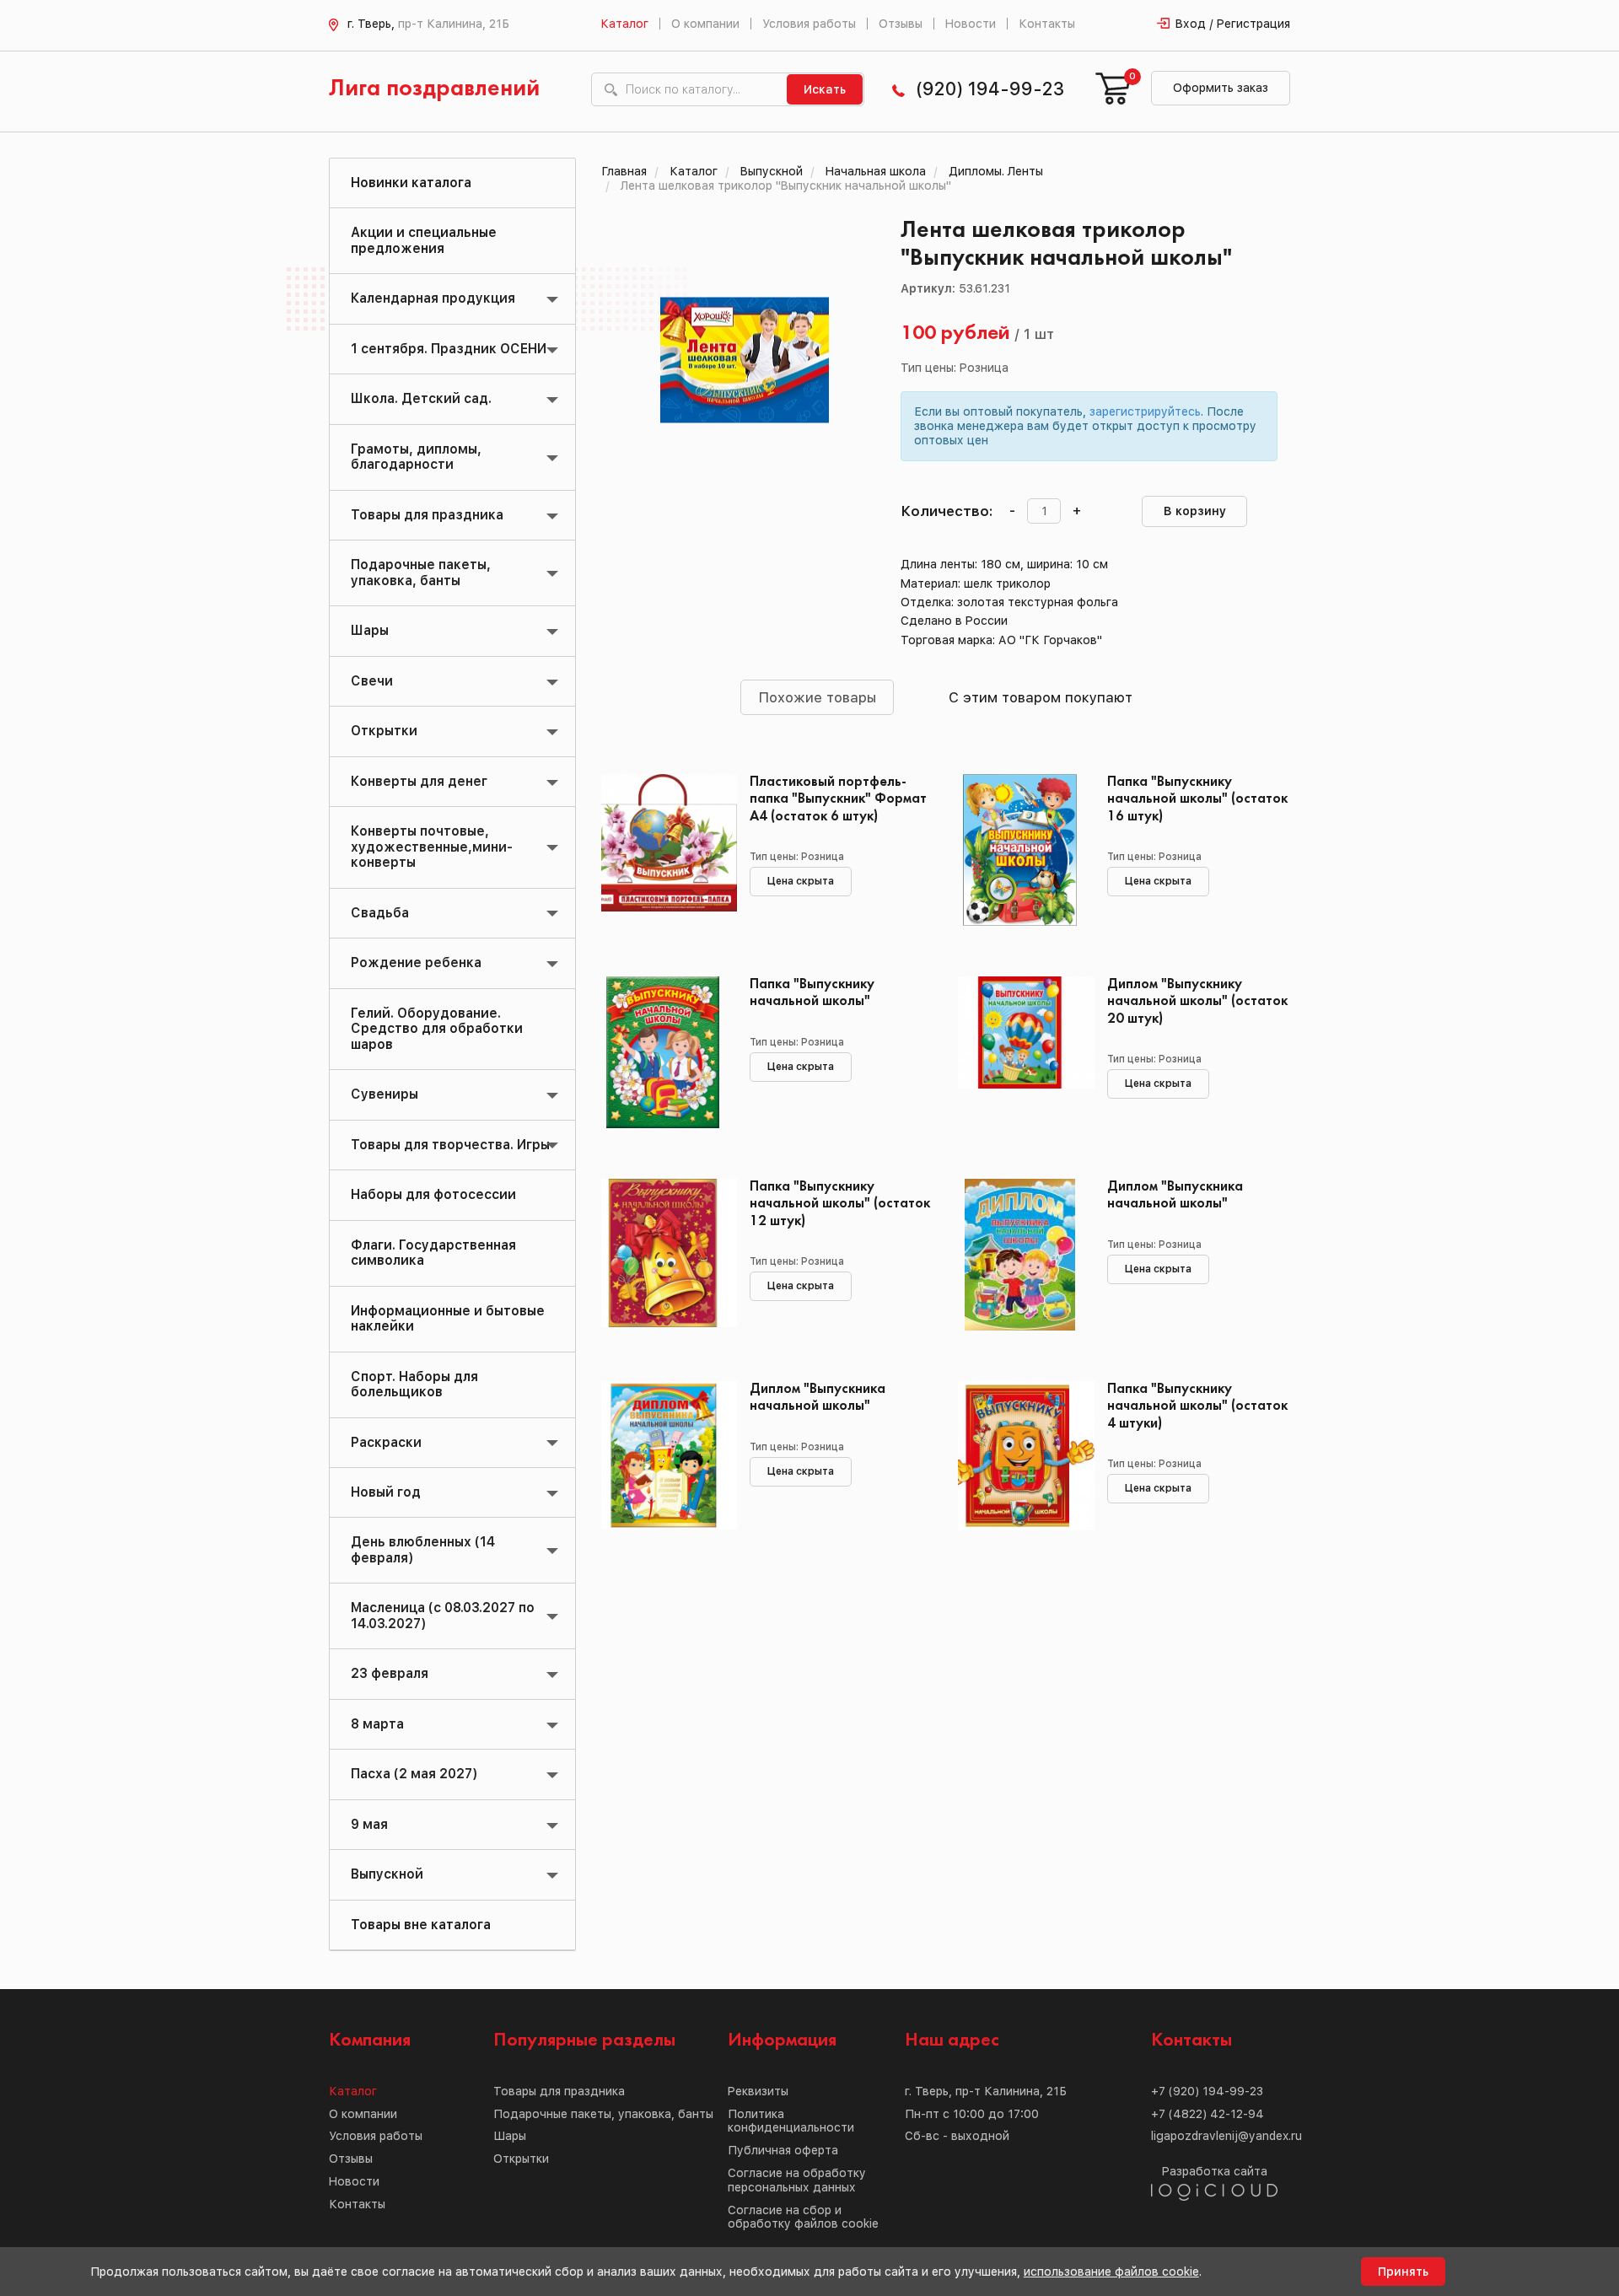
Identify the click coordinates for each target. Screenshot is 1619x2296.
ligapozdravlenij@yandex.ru (1226, 2136)
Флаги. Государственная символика (433, 1253)
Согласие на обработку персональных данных (797, 2180)
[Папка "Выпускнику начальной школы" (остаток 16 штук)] (1020, 850)
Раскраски (386, 1442)
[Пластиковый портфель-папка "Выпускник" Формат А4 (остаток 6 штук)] (663, 850)
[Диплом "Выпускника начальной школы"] (1020, 1255)
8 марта (377, 1724)
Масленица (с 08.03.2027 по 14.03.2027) (443, 1615)
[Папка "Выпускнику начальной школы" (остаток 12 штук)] (663, 1255)
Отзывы (901, 24)
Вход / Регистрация (1233, 24)
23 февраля (390, 1673)
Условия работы (809, 24)
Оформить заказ (1221, 88)
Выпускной (387, 1874)
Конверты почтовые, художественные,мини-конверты (432, 847)
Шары (370, 630)
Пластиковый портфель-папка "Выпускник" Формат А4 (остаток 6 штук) (838, 799)
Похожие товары (817, 697)
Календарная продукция (433, 298)
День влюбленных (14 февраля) (423, 1549)
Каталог (624, 24)
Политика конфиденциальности (791, 2121)
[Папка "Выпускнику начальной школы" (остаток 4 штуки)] (1020, 1457)
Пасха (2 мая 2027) (414, 1774)
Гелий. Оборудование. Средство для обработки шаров (437, 1029)
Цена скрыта (801, 881)
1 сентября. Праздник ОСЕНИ (449, 349)
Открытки (384, 731)
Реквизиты (758, 2091)
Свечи (372, 681)
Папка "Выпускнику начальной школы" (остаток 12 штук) (840, 1204)
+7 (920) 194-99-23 (1207, 2091)
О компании (705, 24)
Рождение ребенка (416, 962)
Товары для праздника (427, 515)
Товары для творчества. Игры (450, 1145)
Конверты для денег (419, 781)
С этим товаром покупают (1041, 697)
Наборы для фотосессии (433, 1194)
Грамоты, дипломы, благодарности (416, 457)
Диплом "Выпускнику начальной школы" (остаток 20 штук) (1197, 1001)
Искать (825, 89)
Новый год (386, 1492)
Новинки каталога (411, 183)
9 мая (369, 1824)
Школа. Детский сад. (421, 398)
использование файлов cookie (1111, 2272)
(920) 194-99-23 (990, 89)
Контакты (1047, 24)
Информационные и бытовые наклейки (448, 1318)
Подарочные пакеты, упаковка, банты (421, 572)
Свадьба (380, 913)
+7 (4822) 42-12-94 (1208, 2114)
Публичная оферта (783, 2150)
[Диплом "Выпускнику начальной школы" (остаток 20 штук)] (1020, 1052)
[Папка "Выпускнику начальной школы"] (663, 1052)
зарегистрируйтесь (1145, 411)
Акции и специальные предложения (424, 240)
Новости (971, 24)
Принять (1403, 2272)
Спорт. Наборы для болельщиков (414, 1384)
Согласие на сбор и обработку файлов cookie (803, 2217)
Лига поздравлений (434, 89)
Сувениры (385, 1094)
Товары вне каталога (421, 1925)
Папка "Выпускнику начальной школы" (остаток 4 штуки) (1197, 1406)
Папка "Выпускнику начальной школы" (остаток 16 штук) (1197, 799)
